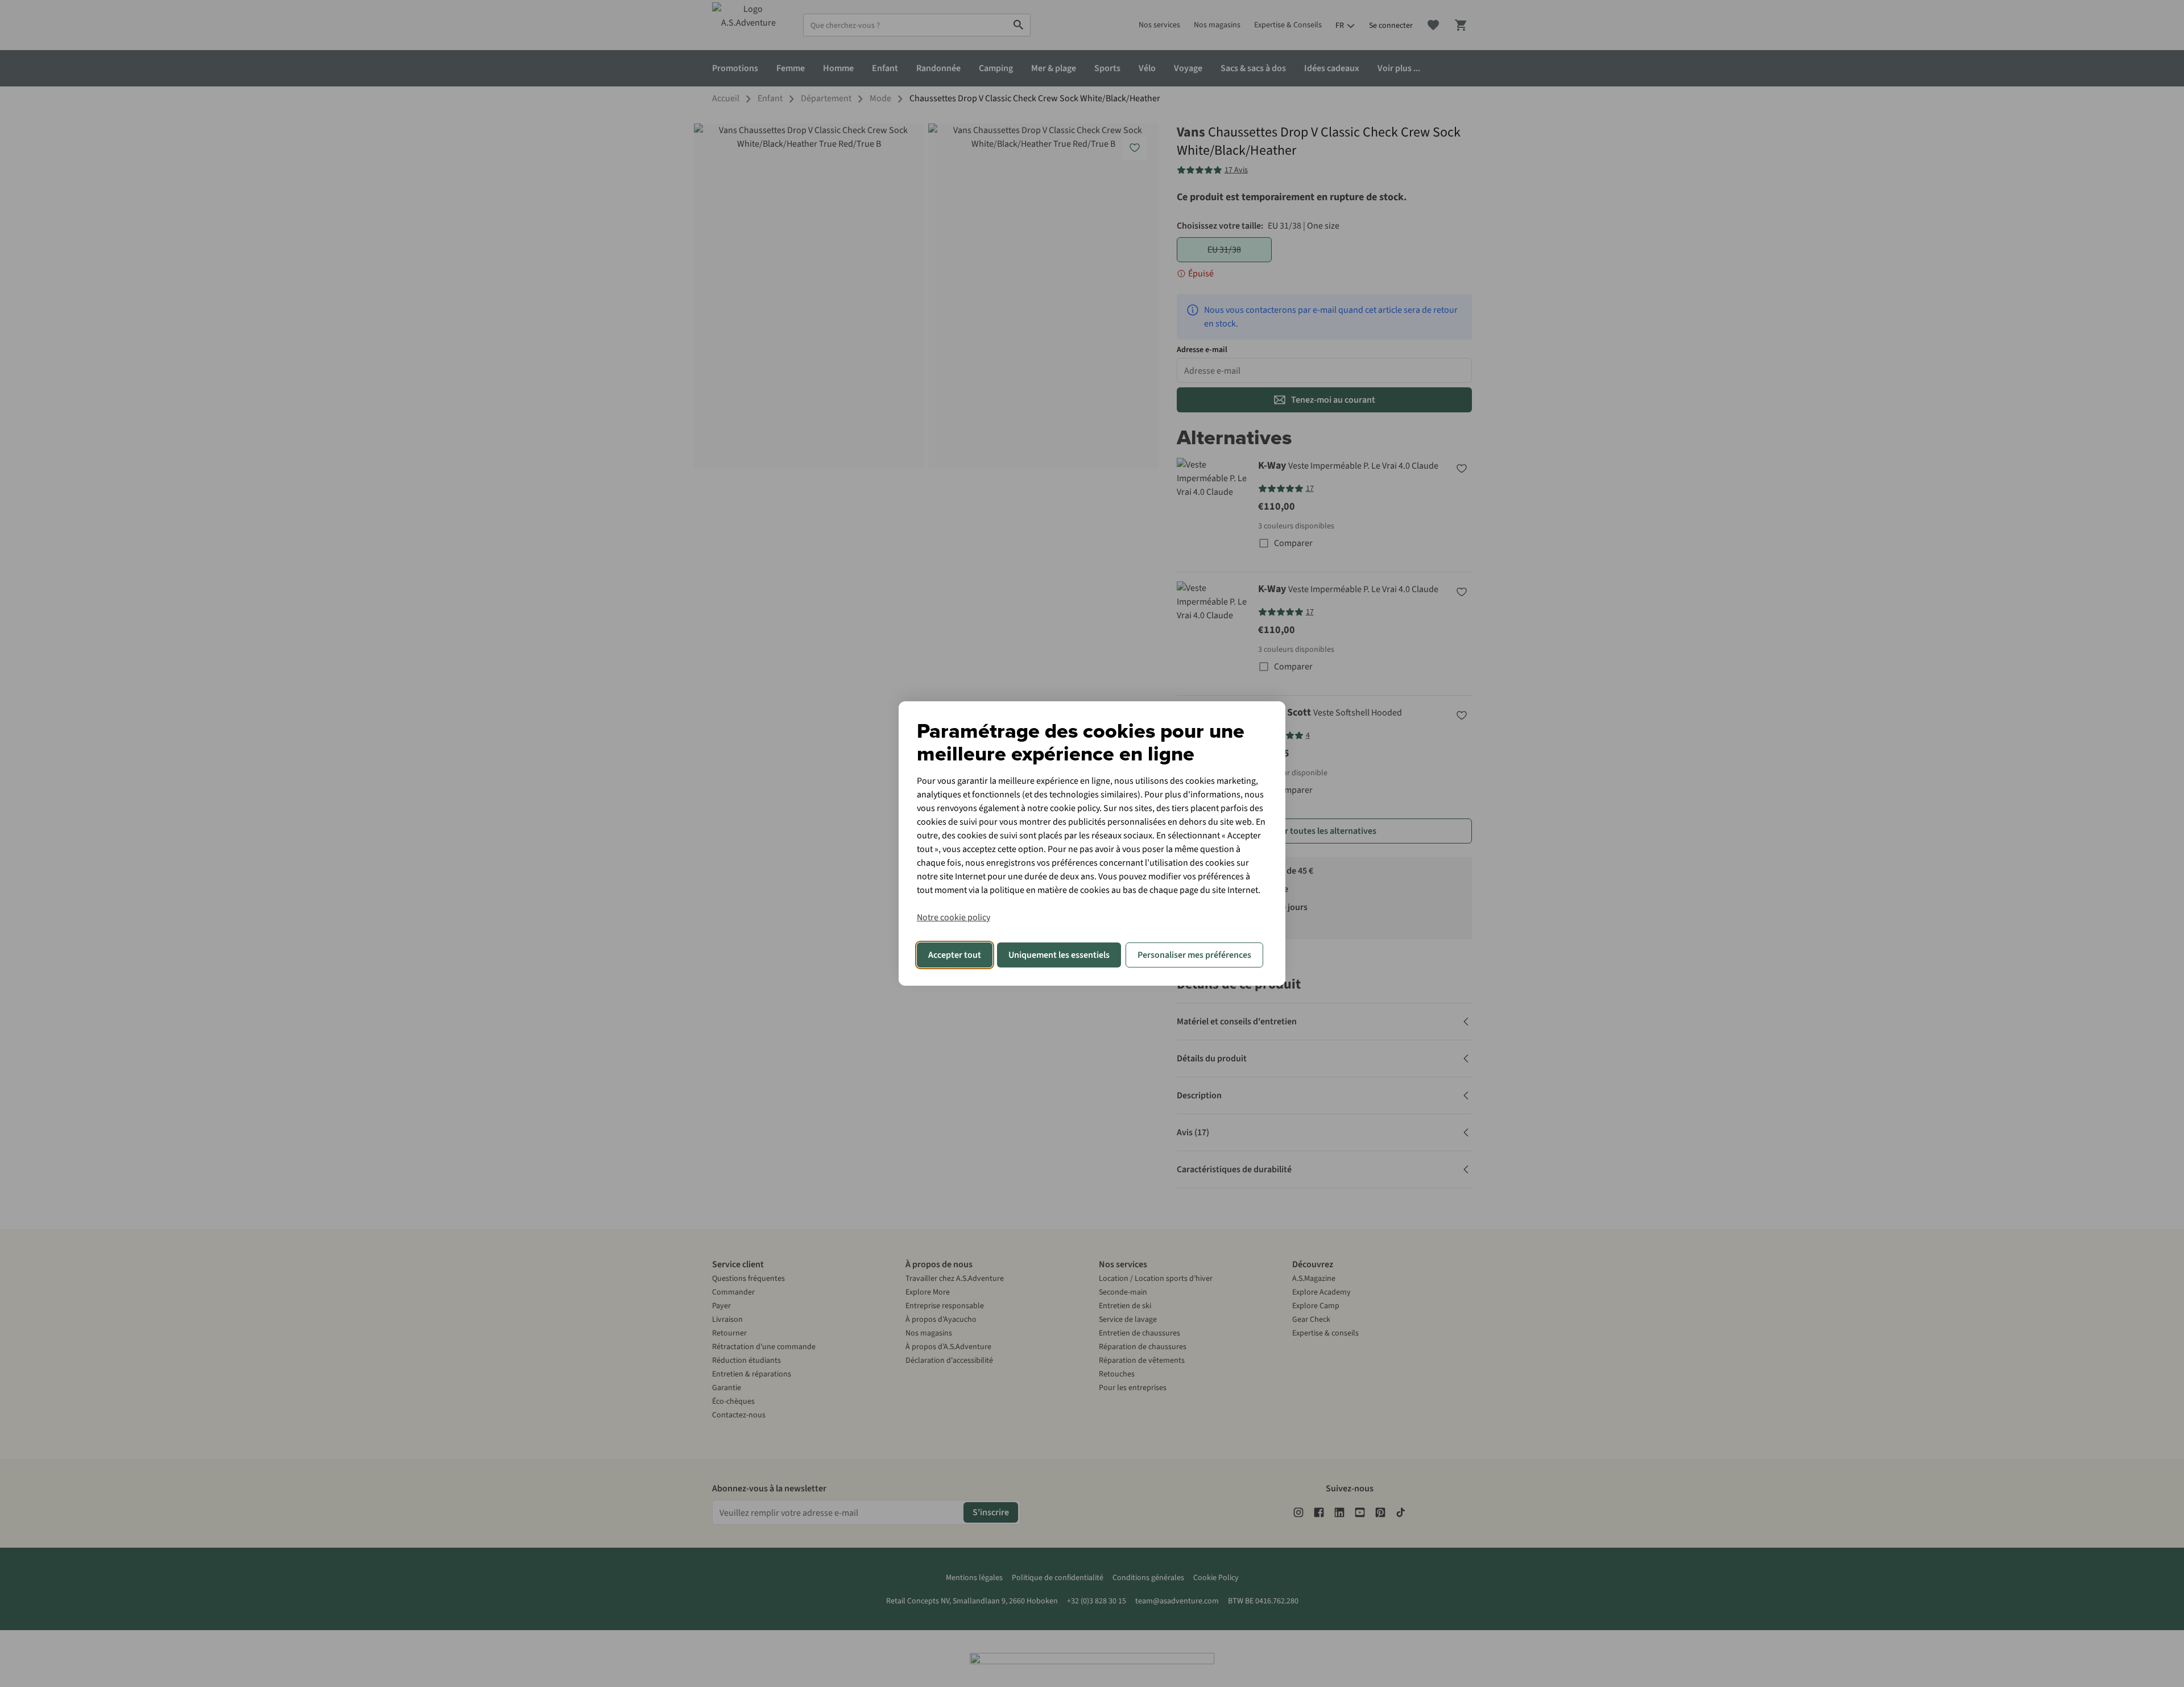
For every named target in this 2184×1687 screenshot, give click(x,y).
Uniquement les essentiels (1059, 955)
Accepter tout (955, 955)
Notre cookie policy (954, 917)
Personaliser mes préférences (1194, 955)
